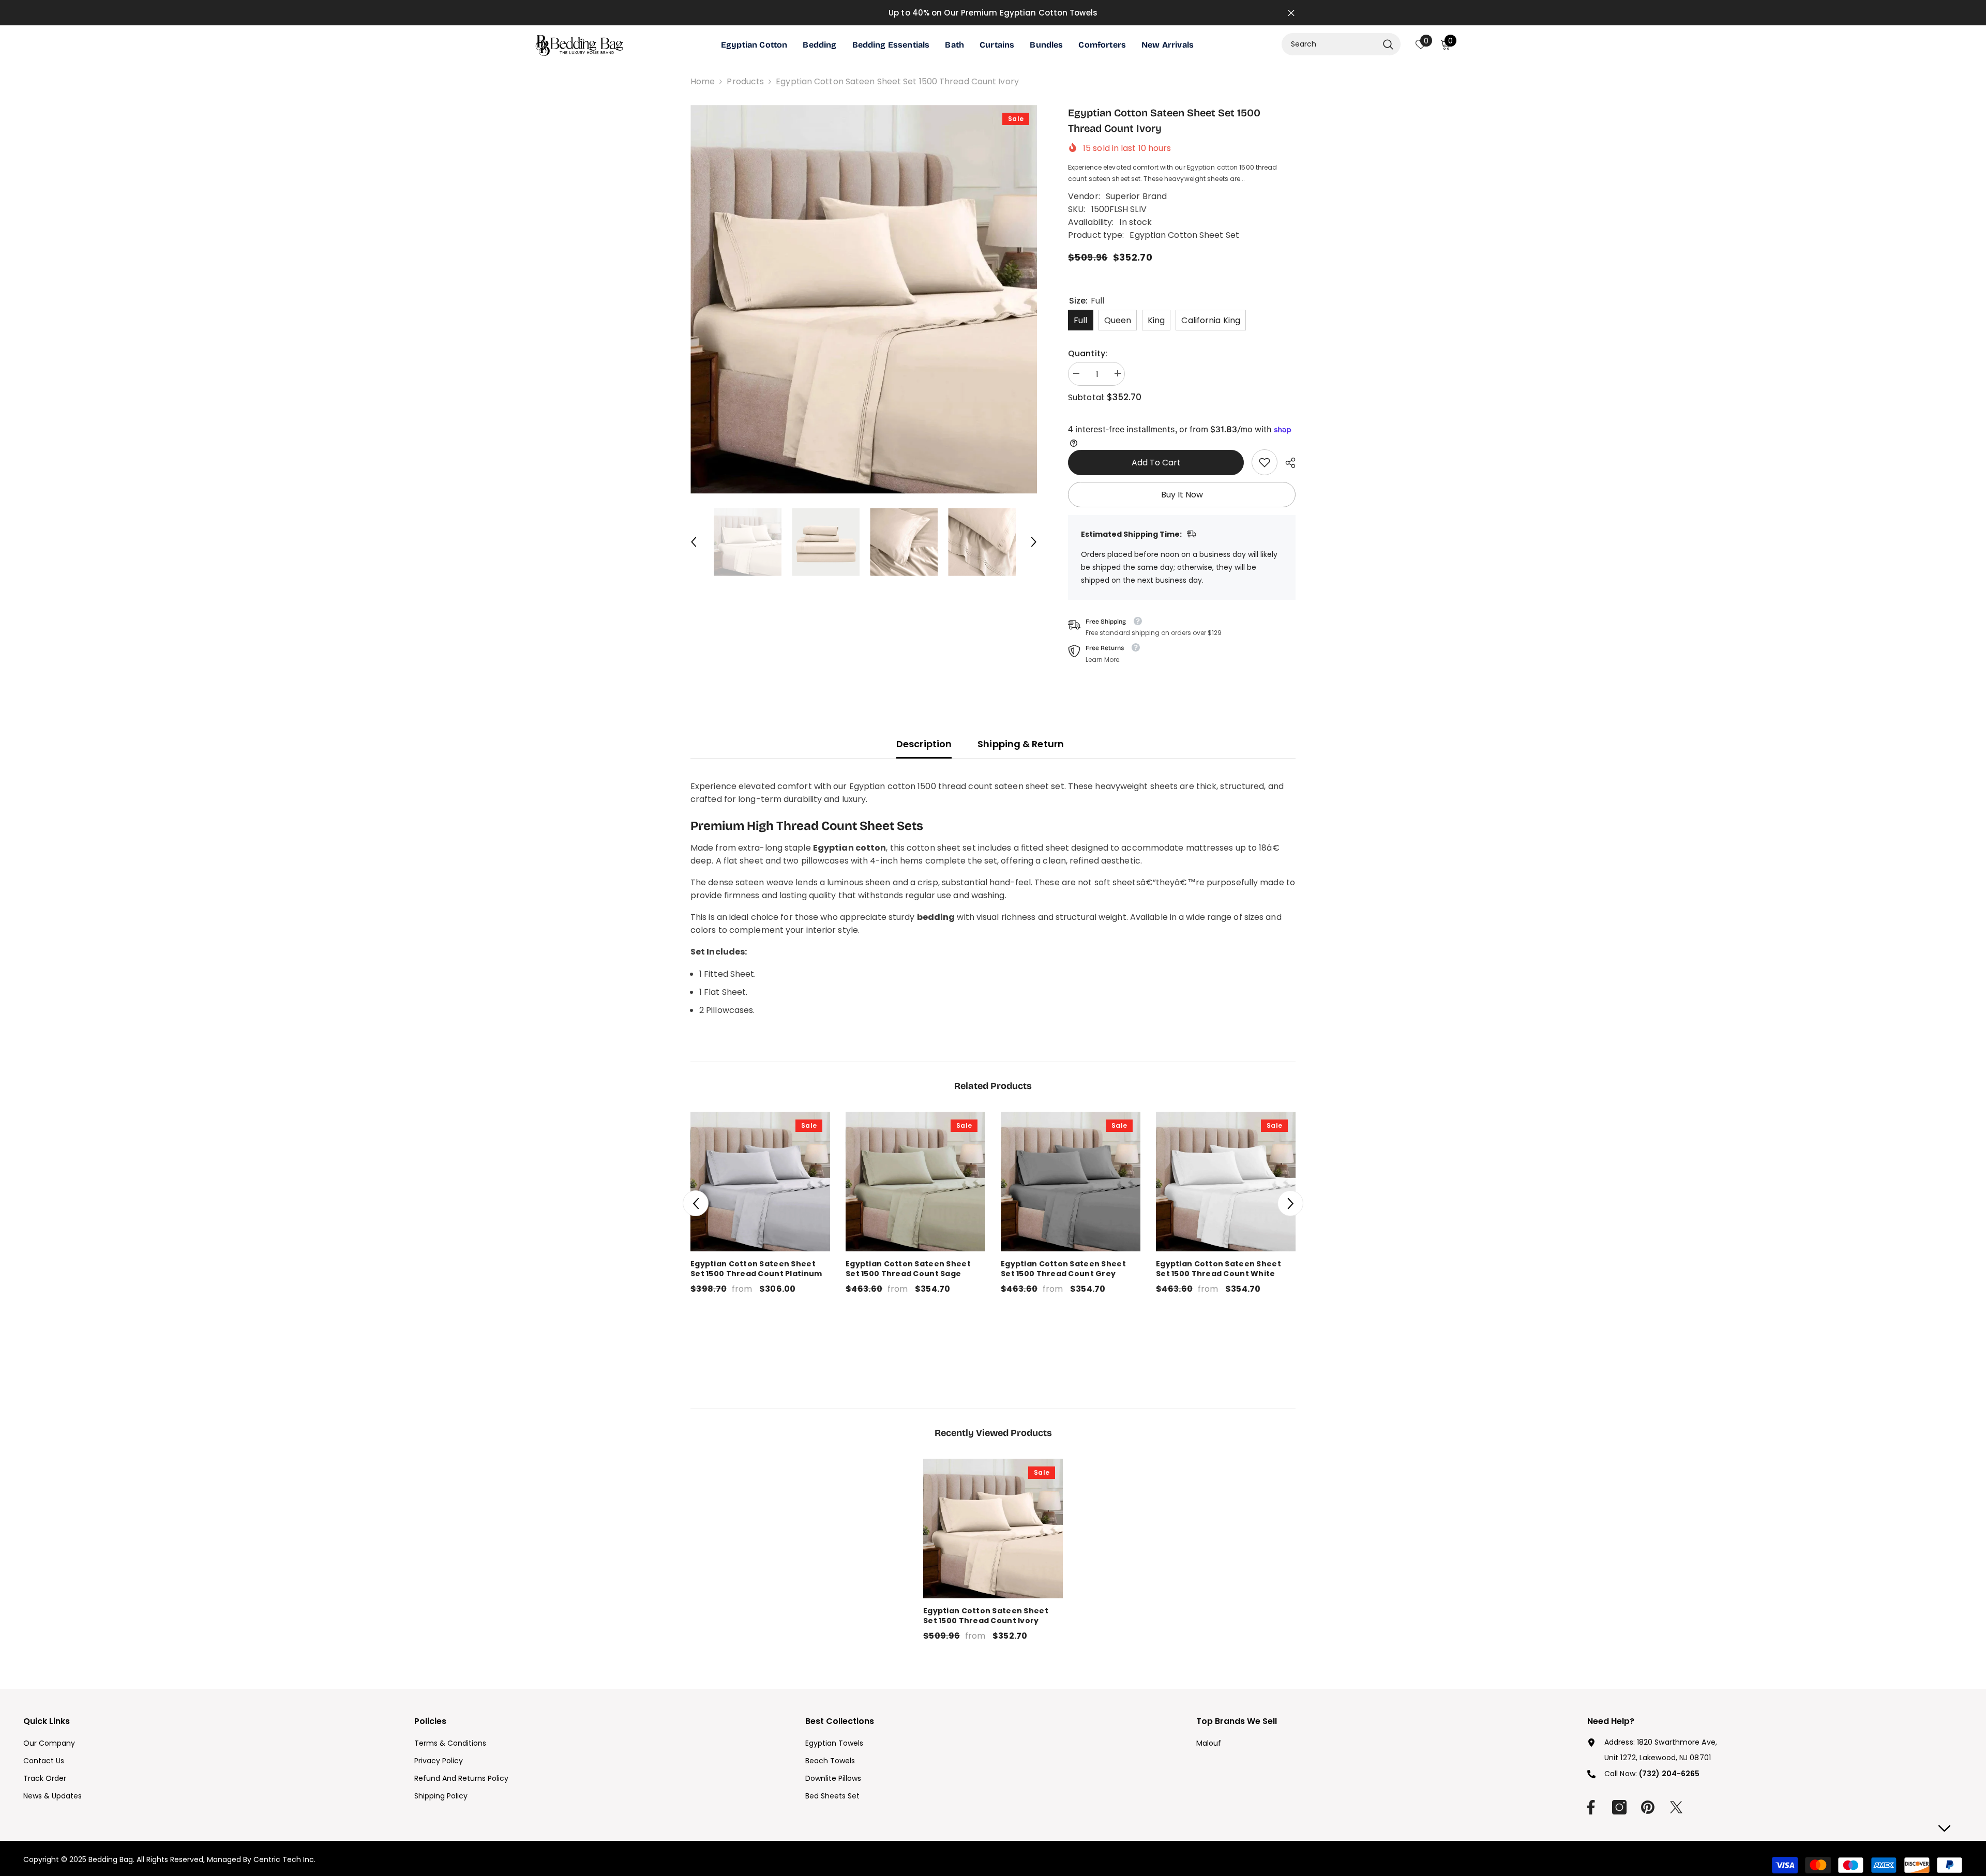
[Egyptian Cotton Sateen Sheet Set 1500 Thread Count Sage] (915, 1182)
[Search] (1341, 44)
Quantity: (1088, 353)
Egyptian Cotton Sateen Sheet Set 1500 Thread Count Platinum (756, 1269)
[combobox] (1330, 44)
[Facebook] (1591, 1807)
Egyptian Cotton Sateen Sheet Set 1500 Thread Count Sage (908, 1269)
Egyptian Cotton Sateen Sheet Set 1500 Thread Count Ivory (986, 1616)
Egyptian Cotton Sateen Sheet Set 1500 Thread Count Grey (1063, 1269)
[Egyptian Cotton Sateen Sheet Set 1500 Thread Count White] (1226, 1182)
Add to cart (1156, 463)
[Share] (1287, 463)
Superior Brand (1136, 196)
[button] (694, 542)
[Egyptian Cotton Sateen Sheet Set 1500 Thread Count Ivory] (993, 1529)
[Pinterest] (1648, 1807)
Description (924, 744)
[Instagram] (1619, 1807)
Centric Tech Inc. (283, 1859)
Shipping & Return (1021, 744)
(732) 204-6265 (1669, 1774)
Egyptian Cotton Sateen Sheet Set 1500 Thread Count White (1218, 1269)
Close (1291, 13)
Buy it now (1182, 495)
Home (703, 81)
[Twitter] (1676, 1807)
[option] (864, 299)
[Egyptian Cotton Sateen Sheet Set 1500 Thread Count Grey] (1071, 1182)
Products (745, 81)
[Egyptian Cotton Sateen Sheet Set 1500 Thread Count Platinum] (760, 1182)
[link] (1265, 462)
